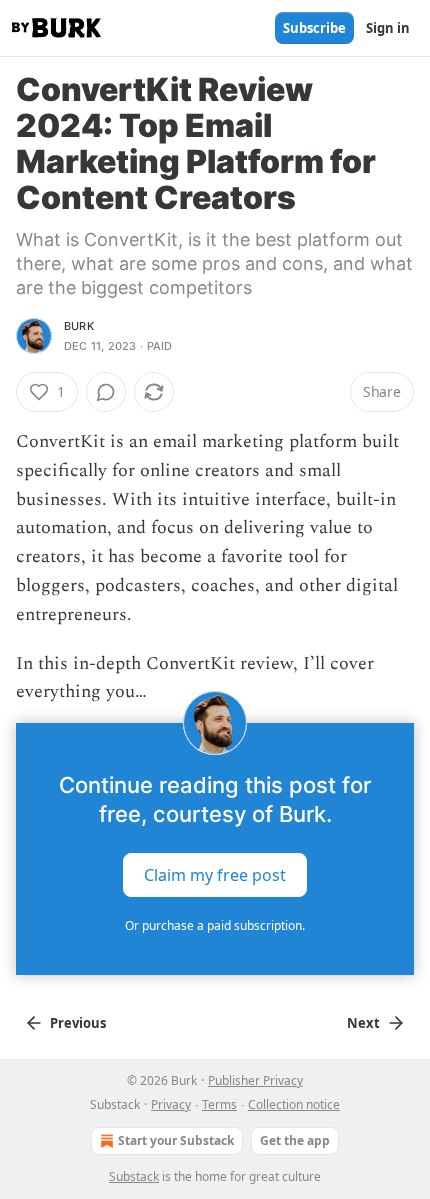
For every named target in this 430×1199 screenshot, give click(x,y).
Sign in (388, 28)
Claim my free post (215, 875)
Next (363, 1023)
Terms (219, 1104)
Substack (134, 1176)
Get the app (295, 1140)
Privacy (171, 1104)
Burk (79, 326)
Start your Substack (176, 1140)
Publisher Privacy (255, 1080)
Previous (78, 1023)
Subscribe (314, 28)
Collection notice (294, 1104)
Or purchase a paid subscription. (215, 925)
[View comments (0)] (106, 392)
